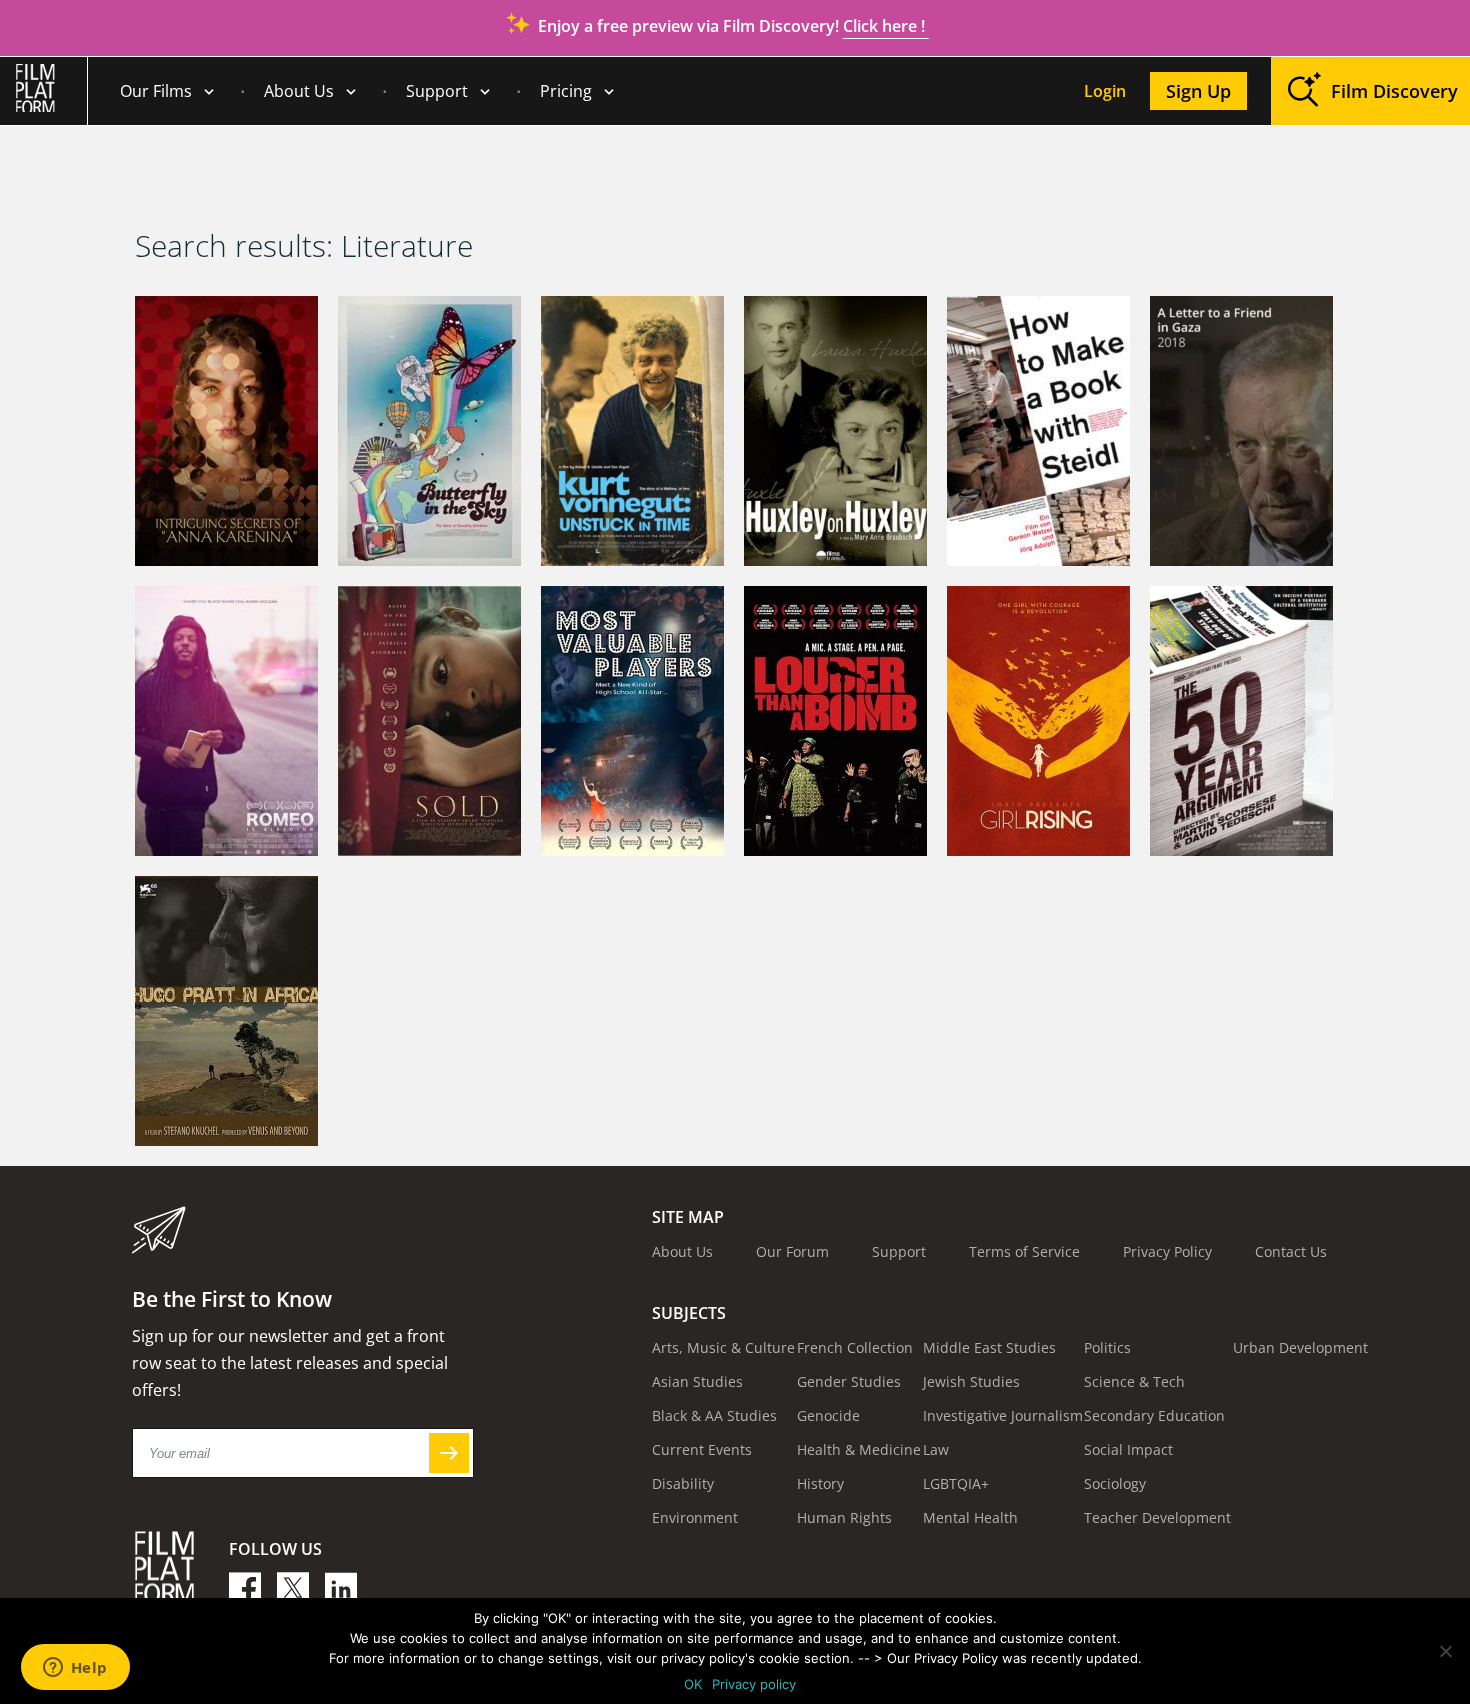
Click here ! (886, 26)
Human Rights (844, 1517)
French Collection (855, 1347)
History (820, 1483)
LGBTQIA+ (956, 1483)
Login (1105, 91)
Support (437, 91)
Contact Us (1291, 1251)
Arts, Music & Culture (723, 1347)
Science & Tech (1134, 1381)
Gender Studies (849, 1381)
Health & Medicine (859, 1449)
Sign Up (1198, 91)
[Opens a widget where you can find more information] (75, 1669)
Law (936, 1449)
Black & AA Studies (714, 1415)
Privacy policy (754, 1684)
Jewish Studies (971, 1381)
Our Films (156, 91)
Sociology (1115, 1483)
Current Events (702, 1449)
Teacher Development (1157, 1517)
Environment (695, 1517)
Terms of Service (1024, 1251)
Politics (1107, 1347)
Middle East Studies (989, 1347)
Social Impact (1128, 1449)
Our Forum (792, 1251)
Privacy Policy (1167, 1251)
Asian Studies (697, 1381)
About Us (299, 91)
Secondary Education (1154, 1415)
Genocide (828, 1415)
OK (693, 1684)
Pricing (566, 91)
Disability (683, 1483)
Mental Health (970, 1517)
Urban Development (1300, 1347)
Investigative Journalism (1003, 1415)
